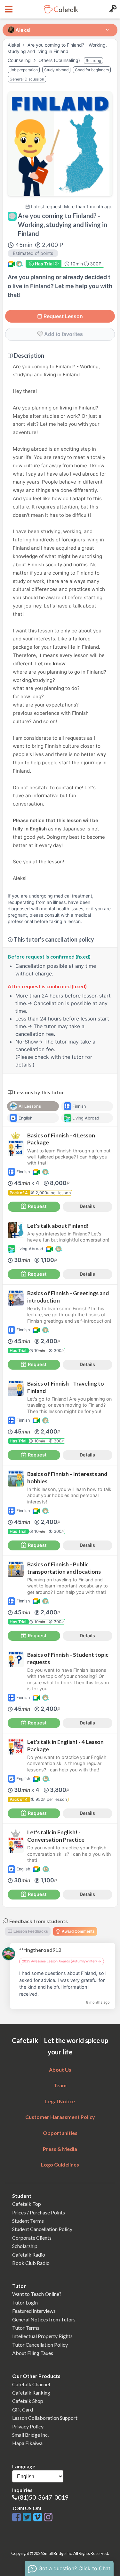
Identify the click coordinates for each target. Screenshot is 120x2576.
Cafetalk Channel (31, 2384)
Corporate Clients (32, 2238)
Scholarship (25, 2246)
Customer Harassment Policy (60, 2117)
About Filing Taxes (33, 2353)
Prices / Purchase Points (39, 2212)
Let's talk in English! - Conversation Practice (56, 1836)
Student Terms (28, 2221)
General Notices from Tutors (44, 2319)
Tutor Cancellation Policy (40, 2345)
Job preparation (24, 70)
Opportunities (60, 2133)
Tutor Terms (26, 2328)
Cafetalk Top (27, 2204)
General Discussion (27, 79)
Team (60, 2085)
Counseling (20, 60)
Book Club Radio (31, 2263)
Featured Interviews (34, 2311)
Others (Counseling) (60, 60)
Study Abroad (56, 70)
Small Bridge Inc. (30, 2435)
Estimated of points (33, 253)
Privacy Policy (28, 2426)
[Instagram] (48, 2517)
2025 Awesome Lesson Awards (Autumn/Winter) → (62, 1961)
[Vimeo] (39, 2517)
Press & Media (60, 2149)
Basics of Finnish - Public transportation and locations (64, 1568)
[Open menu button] (8, 9)
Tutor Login (25, 2302)
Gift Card (23, 2409)
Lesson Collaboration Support (45, 2418)
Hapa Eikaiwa (27, 2443)
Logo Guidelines (60, 2164)
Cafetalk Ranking (31, 2393)
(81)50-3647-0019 (43, 2497)
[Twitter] (28, 2517)
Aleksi (14, 45)
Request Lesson (63, 316)
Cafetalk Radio (29, 2255)
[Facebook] (17, 2517)
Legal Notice (60, 2101)
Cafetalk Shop (28, 2401)
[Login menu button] (112, 9)
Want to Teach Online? (37, 2294)
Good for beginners (92, 70)
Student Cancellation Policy (42, 2229)
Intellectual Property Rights (42, 2336)
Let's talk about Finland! (58, 1226)
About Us (60, 2070)
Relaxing (93, 61)
